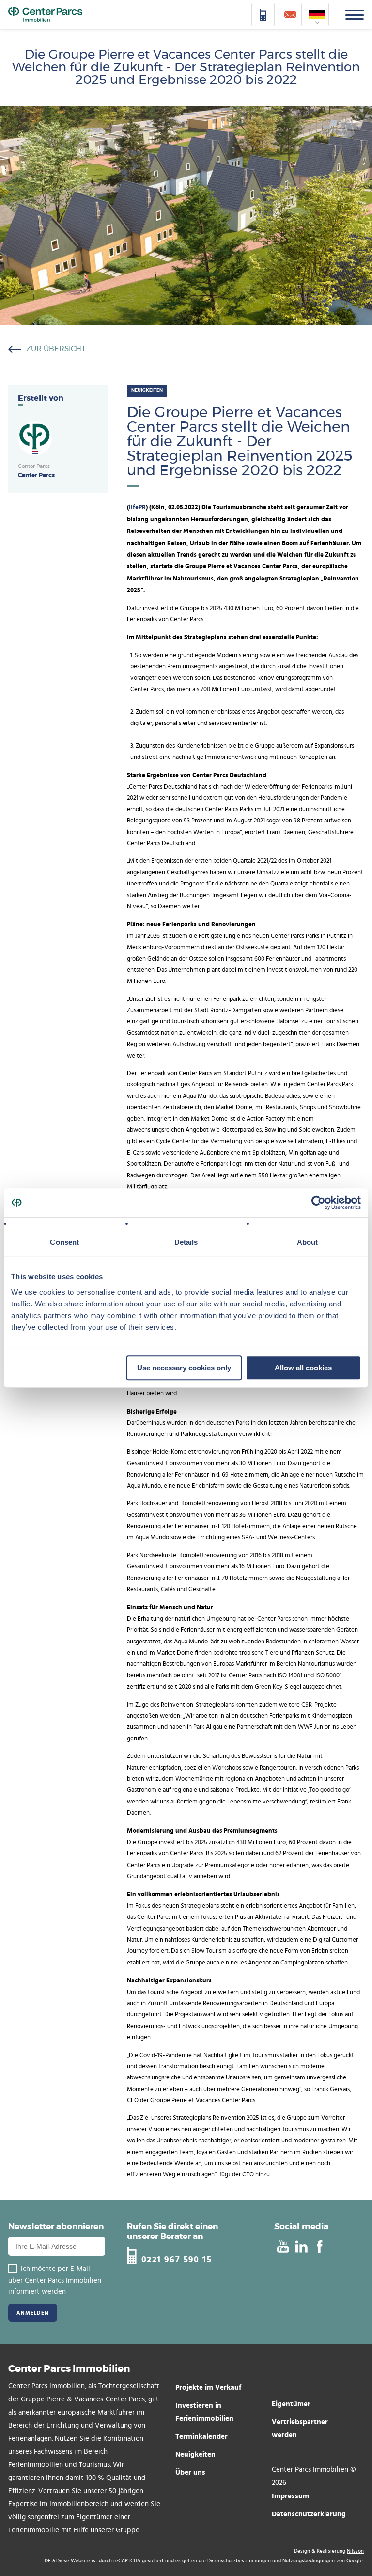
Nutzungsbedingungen (309, 2561)
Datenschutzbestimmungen (239, 2561)
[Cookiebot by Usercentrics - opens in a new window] (318, 1203)
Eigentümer (291, 2404)
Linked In (301, 2246)
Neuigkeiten (195, 2454)
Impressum (290, 2496)
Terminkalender (201, 2436)
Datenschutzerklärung (309, 2514)
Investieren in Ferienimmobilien (204, 2412)
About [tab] (308, 1242)
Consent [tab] (64, 1242)
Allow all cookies (303, 1368)
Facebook (319, 2246)
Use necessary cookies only (184, 1368)
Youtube (283, 2246)
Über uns (190, 2472)
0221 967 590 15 (177, 2259)
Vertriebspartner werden (300, 2428)
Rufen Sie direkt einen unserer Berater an (172, 2231)
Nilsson (355, 2551)
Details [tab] (186, 1242)
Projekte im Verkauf (208, 2387)
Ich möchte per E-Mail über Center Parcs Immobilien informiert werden (55, 2280)
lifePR (137, 507)
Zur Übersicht (56, 349)
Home (45, 15)
